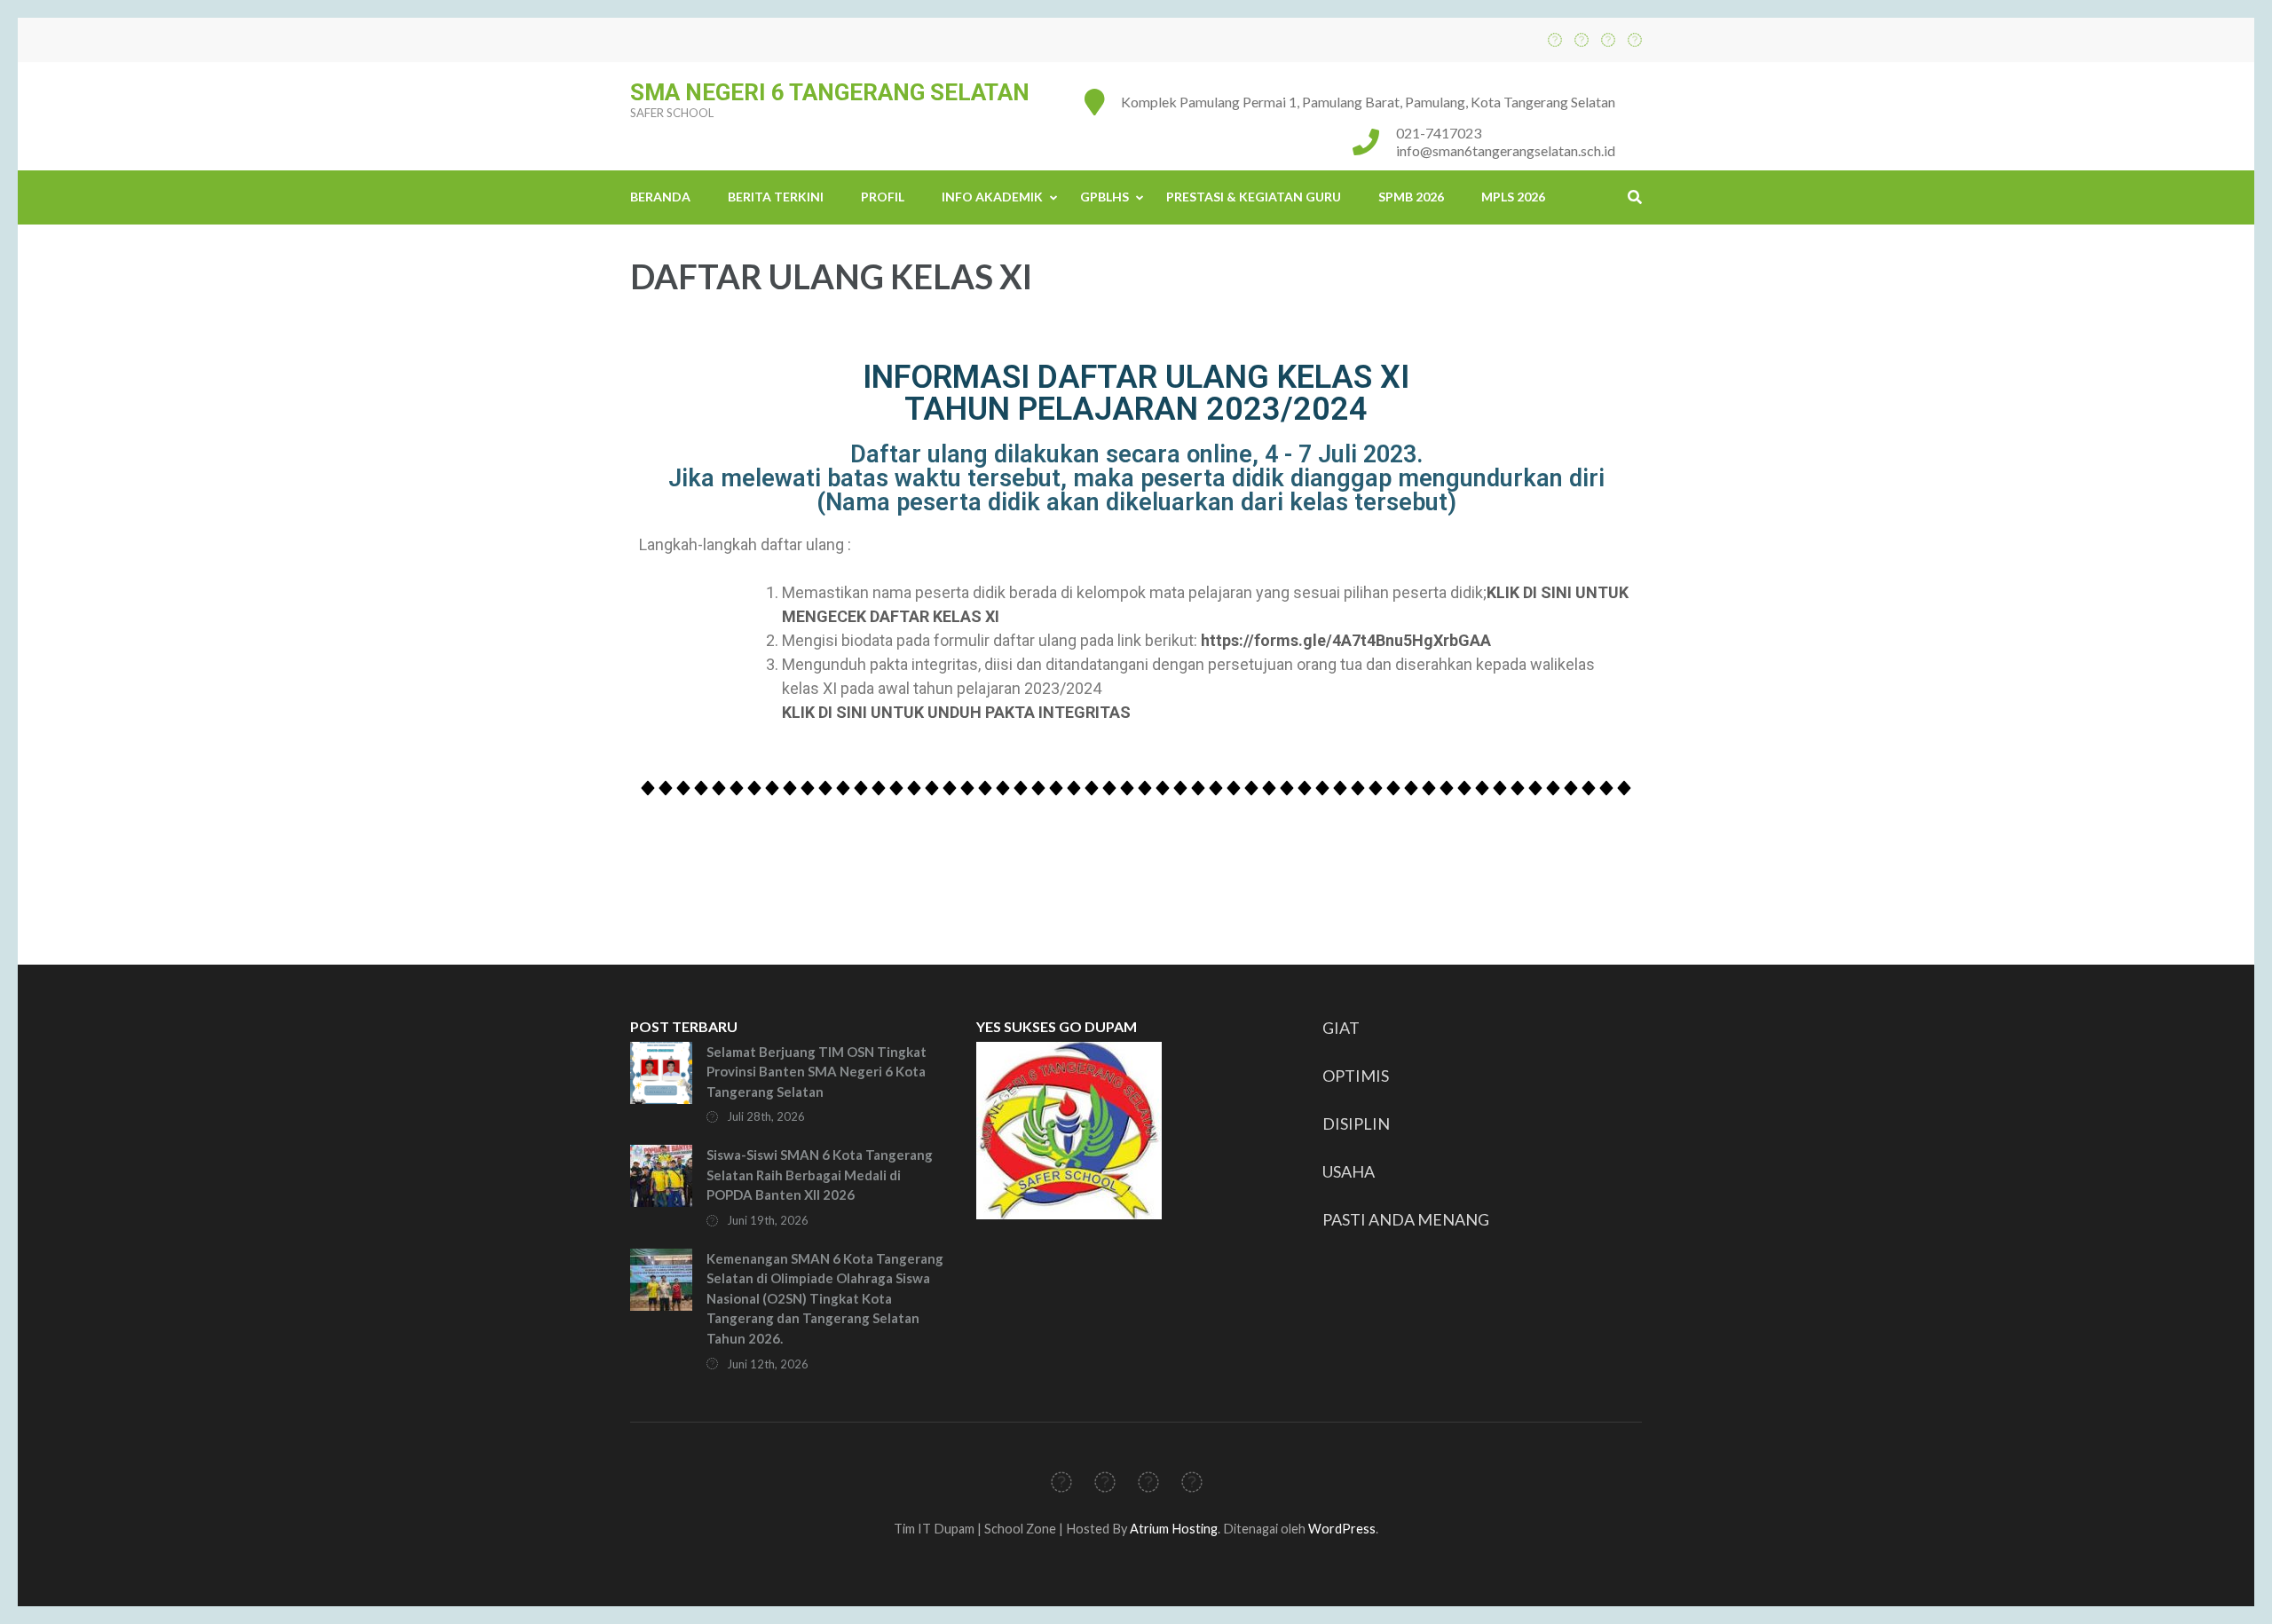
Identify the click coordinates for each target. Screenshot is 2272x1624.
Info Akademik (992, 197)
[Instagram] (1608, 39)
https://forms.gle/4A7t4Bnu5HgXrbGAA (1346, 640)
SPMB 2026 (1411, 197)
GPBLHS (1104, 197)
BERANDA (660, 197)
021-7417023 (1439, 133)
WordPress (1342, 1529)
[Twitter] (1582, 39)
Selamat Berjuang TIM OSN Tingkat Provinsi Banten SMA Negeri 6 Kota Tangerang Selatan (816, 1072)
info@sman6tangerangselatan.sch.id (1506, 150)
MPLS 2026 (1513, 197)
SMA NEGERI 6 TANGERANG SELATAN (830, 92)
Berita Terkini (776, 197)
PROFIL (883, 197)
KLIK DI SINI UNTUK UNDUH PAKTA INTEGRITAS (956, 712)
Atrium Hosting (1174, 1529)
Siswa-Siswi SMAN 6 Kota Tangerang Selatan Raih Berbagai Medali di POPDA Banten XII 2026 (820, 1175)
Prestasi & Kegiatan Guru (1254, 197)
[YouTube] (1635, 39)
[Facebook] (1555, 39)
